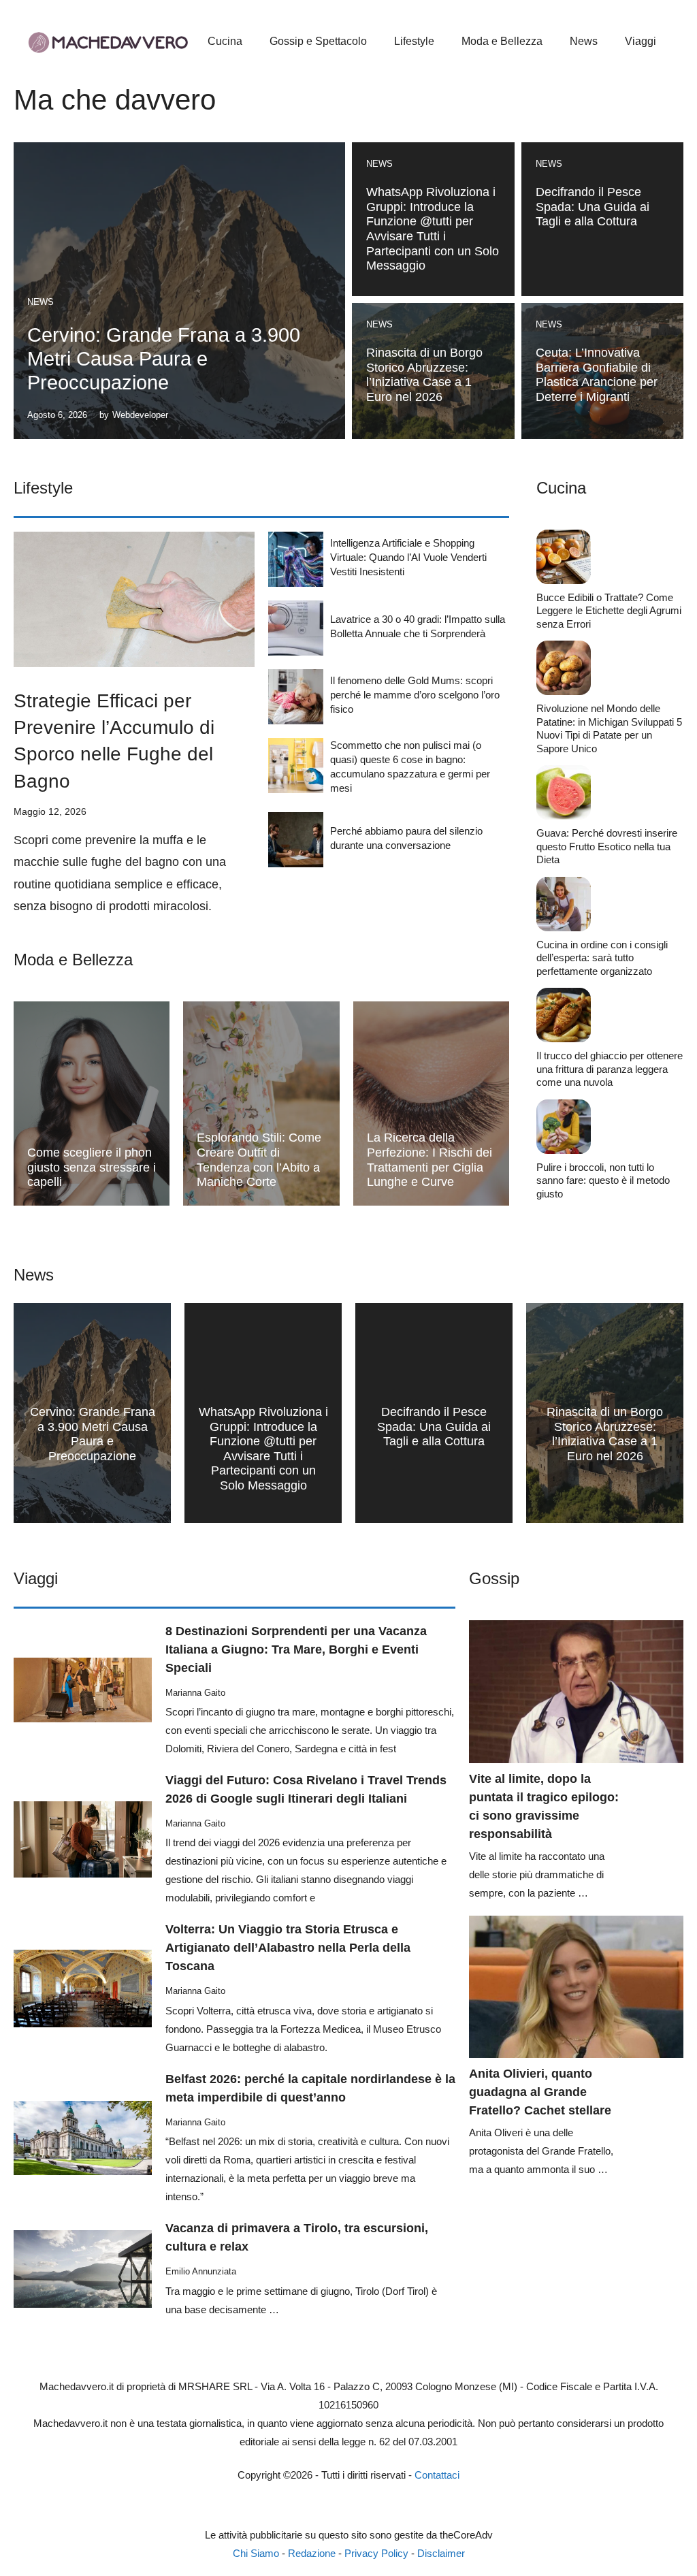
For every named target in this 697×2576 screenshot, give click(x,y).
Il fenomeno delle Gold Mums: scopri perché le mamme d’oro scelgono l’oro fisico (415, 695)
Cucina (225, 41)
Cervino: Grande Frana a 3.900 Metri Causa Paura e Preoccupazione (164, 359)
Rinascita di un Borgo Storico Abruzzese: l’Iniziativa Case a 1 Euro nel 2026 (424, 375)
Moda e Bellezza (502, 41)
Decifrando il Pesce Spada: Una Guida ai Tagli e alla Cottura (593, 207)
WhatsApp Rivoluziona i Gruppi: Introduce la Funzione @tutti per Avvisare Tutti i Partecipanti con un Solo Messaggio (433, 229)
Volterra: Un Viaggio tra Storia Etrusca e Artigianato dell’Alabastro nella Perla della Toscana (288, 1948)
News (584, 41)
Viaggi (641, 41)
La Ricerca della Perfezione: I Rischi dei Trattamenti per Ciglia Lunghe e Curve (429, 1160)
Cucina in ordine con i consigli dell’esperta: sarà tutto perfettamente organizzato (602, 958)
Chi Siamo (256, 2553)
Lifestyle (414, 41)
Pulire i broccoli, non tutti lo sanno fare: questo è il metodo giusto (603, 1180)
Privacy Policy (376, 2553)
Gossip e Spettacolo (318, 41)
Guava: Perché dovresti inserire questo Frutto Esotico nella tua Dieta (607, 846)
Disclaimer (441, 2553)
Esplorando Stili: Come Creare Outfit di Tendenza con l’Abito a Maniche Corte (259, 1160)
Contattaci (437, 2475)
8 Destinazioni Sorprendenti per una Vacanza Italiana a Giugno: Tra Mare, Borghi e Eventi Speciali (296, 1649)
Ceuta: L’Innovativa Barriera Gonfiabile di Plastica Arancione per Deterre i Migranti (597, 375)
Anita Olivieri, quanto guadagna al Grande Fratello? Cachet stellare (540, 2092)
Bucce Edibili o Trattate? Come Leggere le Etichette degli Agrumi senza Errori (609, 611)
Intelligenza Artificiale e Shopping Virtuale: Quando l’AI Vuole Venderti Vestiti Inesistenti (408, 557)
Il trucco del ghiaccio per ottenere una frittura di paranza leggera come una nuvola (610, 1069)
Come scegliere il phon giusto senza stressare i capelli (92, 1167)
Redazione (312, 2553)
